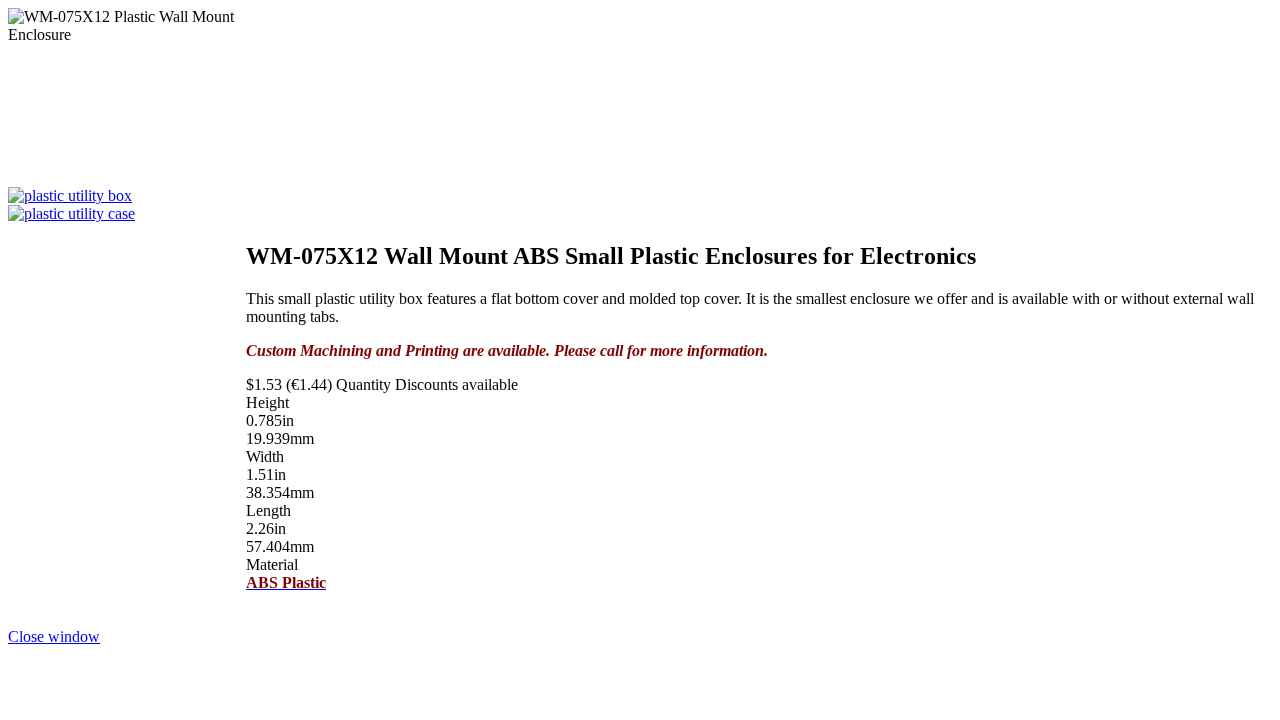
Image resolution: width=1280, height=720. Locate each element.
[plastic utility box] (70, 195)
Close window (54, 636)
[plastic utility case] (71, 213)
